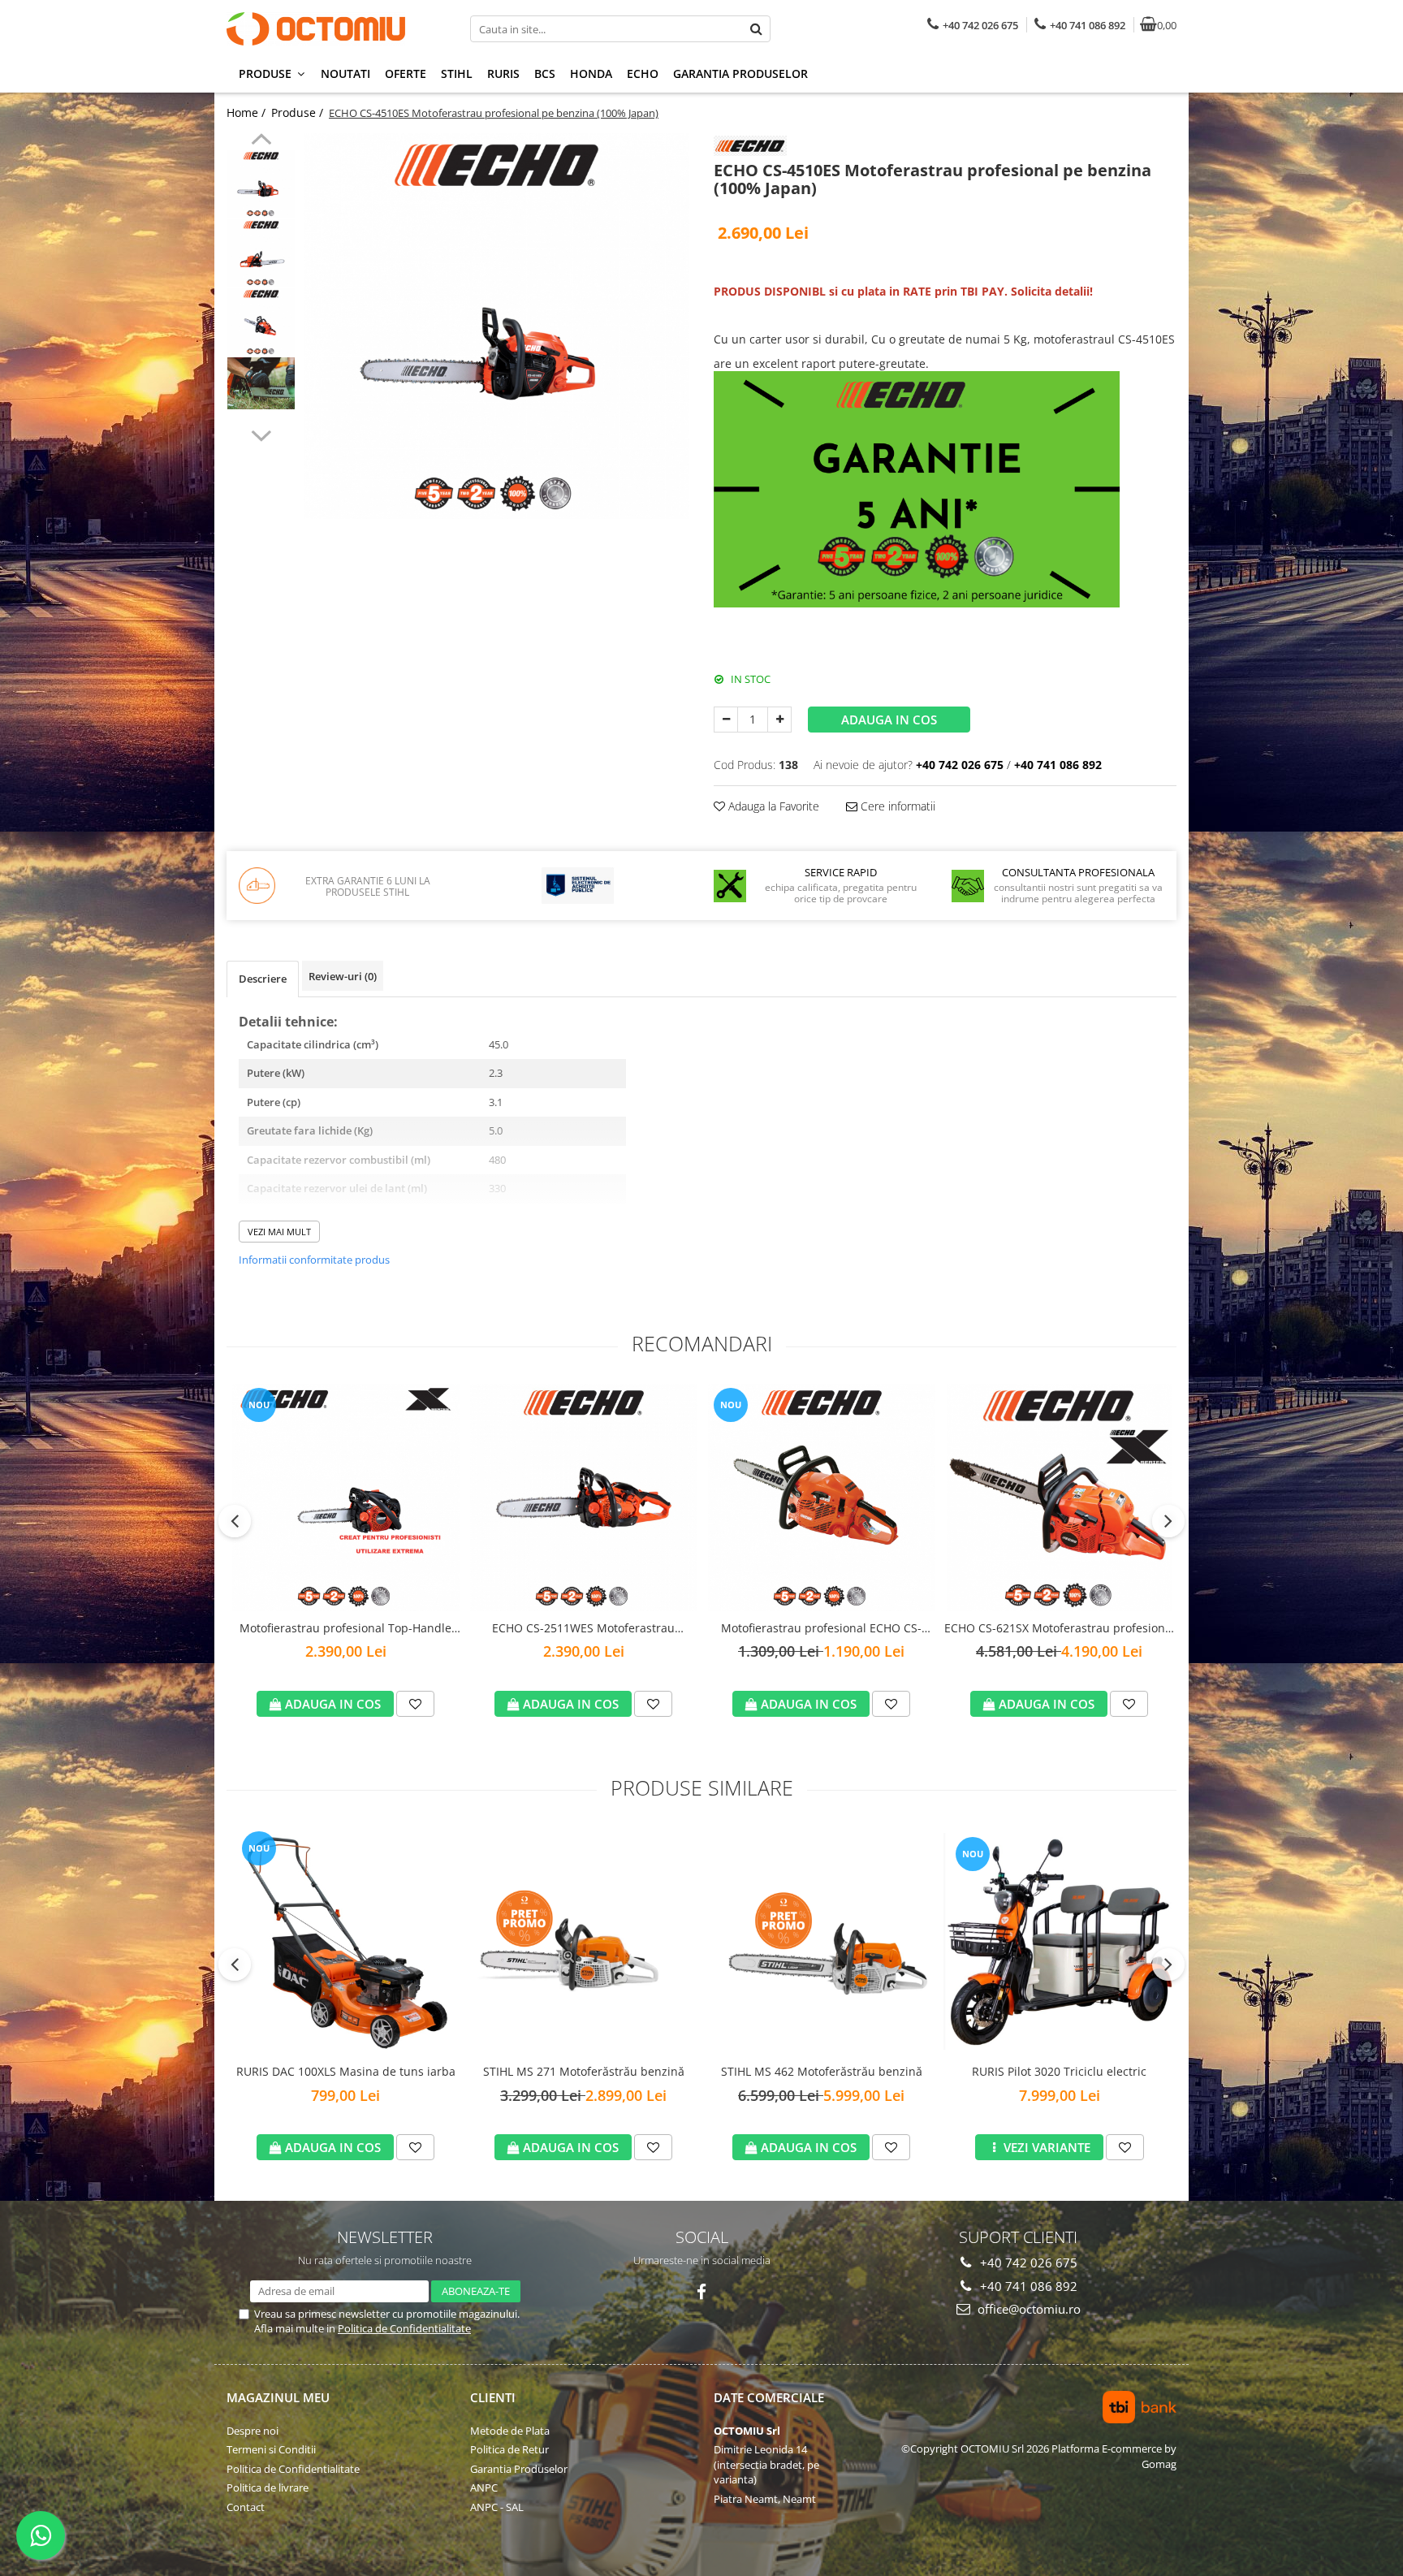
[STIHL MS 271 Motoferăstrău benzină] (583, 1941)
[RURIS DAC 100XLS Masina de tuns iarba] (345, 1941)
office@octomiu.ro (1027, 2309)
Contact (246, 2507)
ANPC (484, 2487)
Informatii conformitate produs (314, 1260)
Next (261, 434)
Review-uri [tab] (343, 976)
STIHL (457, 73)
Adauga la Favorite (772, 806)
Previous (261, 141)
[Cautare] (756, 29)
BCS (545, 73)
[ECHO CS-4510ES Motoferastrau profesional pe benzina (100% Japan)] (496, 326)
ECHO (643, 73)
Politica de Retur (509, 2449)
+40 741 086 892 (1027, 2286)
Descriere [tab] (263, 979)
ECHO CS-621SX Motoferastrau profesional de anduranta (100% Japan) (1060, 1629)
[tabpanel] (496, 326)
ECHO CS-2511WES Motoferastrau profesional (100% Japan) (583, 1629)
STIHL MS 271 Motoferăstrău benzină (584, 2071)
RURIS (503, 73)
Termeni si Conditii (271, 2449)
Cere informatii (896, 806)
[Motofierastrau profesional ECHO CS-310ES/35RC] (821, 1498)
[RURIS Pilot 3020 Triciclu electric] (1059, 1941)
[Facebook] (702, 2292)
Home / (248, 112)
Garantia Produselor (740, 73)
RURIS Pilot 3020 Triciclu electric (1059, 2071)
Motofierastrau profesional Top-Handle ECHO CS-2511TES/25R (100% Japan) (345, 1629)
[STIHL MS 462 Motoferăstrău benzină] (821, 1941)
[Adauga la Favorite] (415, 1704)
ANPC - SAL (497, 2507)
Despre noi (253, 2431)
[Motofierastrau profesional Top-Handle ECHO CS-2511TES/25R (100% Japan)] (345, 1498)
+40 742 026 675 (1027, 2263)
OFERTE (406, 73)
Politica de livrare (268, 2487)
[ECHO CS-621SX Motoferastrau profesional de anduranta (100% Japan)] (1059, 1498)
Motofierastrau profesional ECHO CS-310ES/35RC (821, 1629)
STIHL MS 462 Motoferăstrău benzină (822, 2071)
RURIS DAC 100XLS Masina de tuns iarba (346, 2071)
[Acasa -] (328, 29)
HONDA (591, 73)
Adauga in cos (889, 720)
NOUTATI (345, 73)
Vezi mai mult (279, 1232)
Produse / (299, 112)
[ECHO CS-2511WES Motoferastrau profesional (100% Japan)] (583, 1498)
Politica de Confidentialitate (404, 2328)
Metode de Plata (510, 2431)
